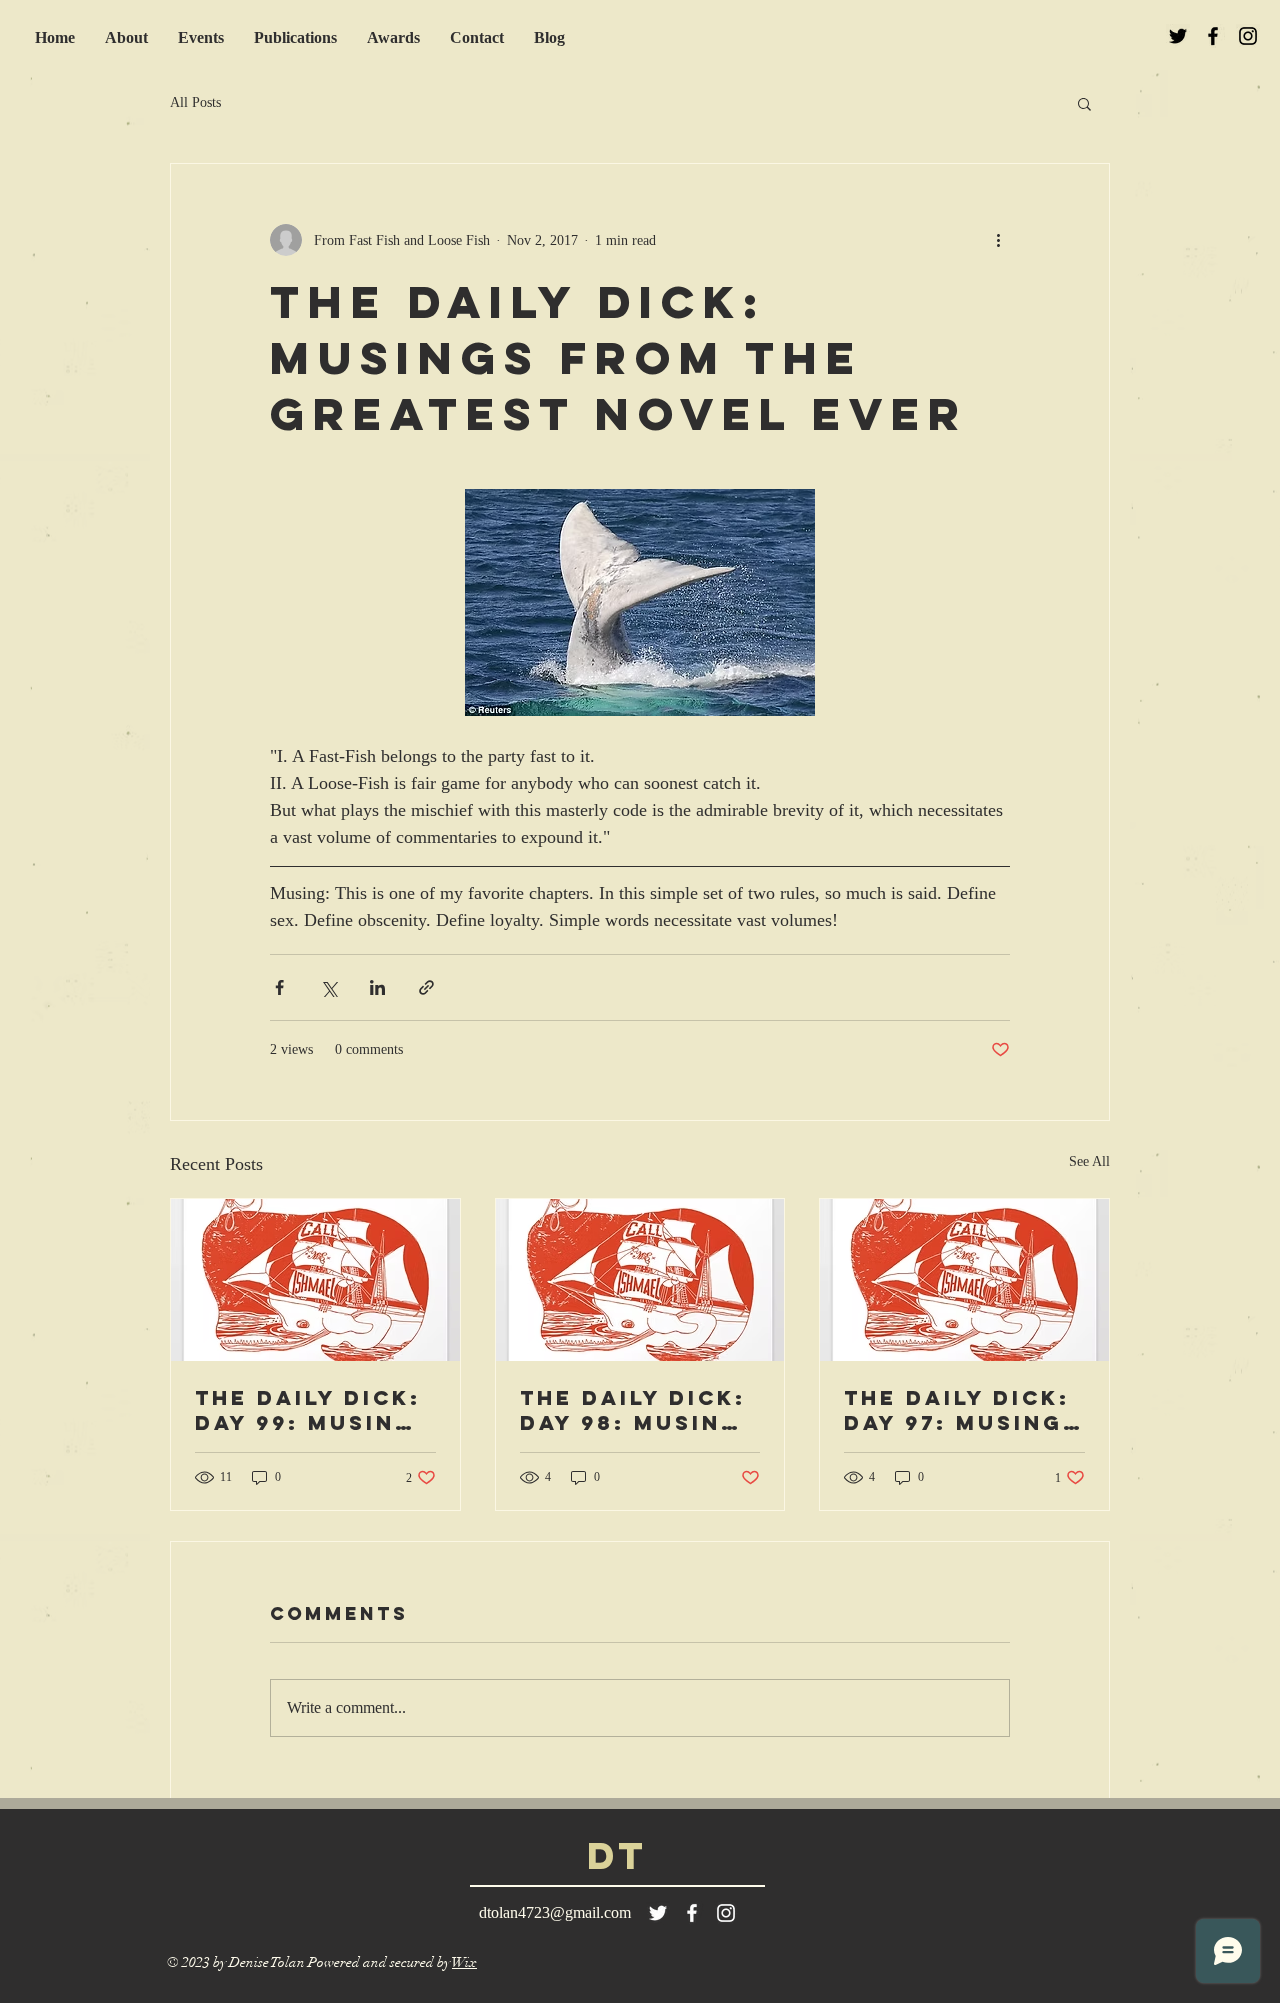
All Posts (195, 102)
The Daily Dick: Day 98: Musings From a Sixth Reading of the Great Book (639, 1410)
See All (1089, 1161)
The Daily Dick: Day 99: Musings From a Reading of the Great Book (313, 1410)
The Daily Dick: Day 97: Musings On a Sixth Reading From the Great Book (963, 1410)
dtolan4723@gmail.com (555, 1912)
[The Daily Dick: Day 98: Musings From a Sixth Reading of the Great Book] (640, 1280)
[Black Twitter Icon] (1178, 36)
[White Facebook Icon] (692, 1913)
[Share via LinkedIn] (377, 987)
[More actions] (998, 240)
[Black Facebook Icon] (1213, 36)
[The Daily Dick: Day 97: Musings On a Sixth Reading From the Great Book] (964, 1280)
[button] (1084, 103)
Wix (464, 1962)
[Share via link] (426, 987)
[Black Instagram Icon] (1248, 36)
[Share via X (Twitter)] (328, 987)
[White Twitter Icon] (658, 1913)
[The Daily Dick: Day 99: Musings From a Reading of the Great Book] (315, 1280)
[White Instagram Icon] (726, 1913)
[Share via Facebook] (279, 987)
